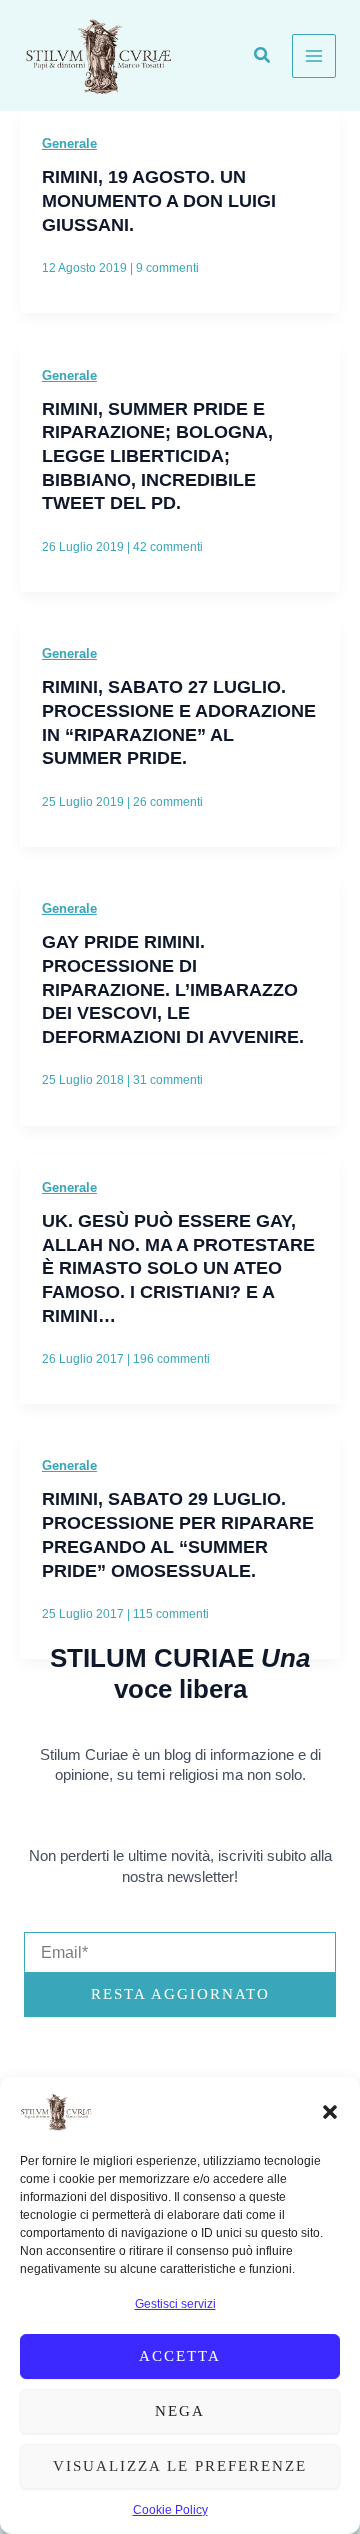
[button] (330, 2112)
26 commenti (168, 802)
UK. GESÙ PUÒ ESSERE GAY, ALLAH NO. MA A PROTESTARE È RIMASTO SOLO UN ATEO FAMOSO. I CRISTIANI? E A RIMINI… (178, 1268)
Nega (180, 2411)
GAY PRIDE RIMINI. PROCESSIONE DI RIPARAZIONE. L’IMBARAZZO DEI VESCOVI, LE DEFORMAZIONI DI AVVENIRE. (173, 989)
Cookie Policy (170, 2510)
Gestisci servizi (175, 2304)
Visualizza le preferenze (180, 2466)
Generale (69, 143)
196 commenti (171, 1359)
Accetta (180, 2356)
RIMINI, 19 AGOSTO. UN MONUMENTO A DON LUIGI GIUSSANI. (159, 200)
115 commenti (171, 1614)
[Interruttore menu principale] (314, 56)
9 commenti (167, 268)
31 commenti (168, 1080)
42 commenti (168, 547)
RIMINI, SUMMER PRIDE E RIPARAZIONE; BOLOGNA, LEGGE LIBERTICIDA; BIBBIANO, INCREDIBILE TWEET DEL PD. (157, 456)
